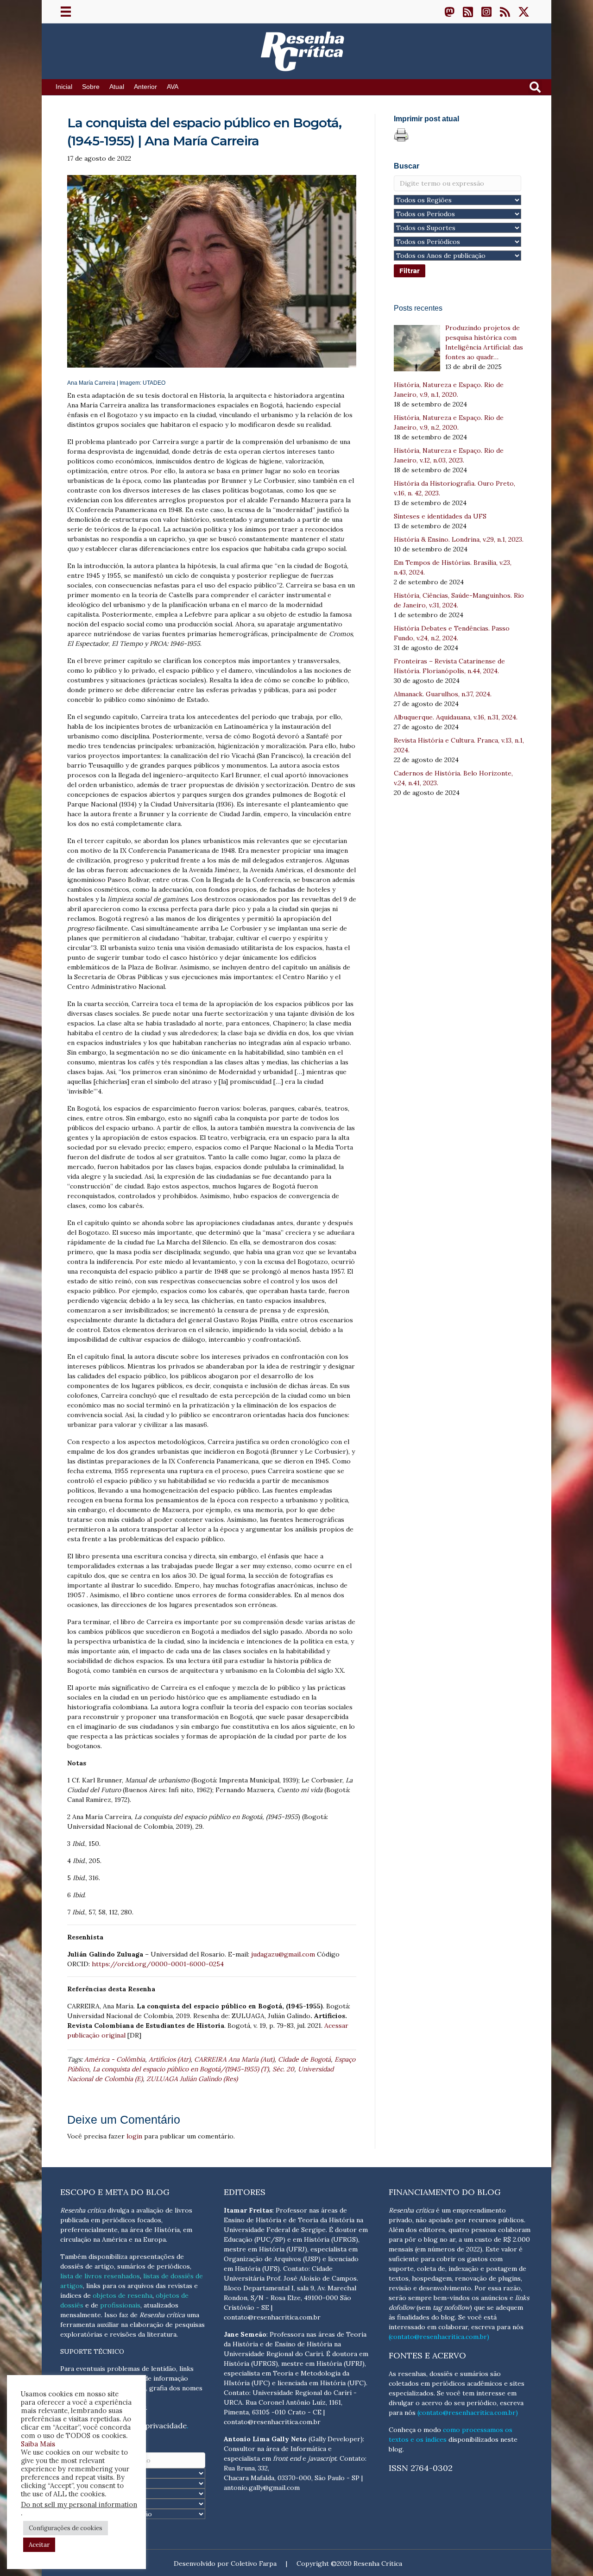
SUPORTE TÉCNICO (92, 2351)
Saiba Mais (38, 2444)
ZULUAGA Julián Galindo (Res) (192, 2079)
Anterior (145, 87)
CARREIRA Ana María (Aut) (234, 2059)
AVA (173, 87)
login (134, 2136)
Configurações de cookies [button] (66, 2528)
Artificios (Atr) (170, 2059)
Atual (117, 87)
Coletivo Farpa (254, 2563)
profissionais (120, 2305)
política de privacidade (146, 2426)
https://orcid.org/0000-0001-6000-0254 (158, 1964)
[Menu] (66, 12)
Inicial (64, 87)
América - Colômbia (115, 2059)
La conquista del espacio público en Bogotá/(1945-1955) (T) (181, 2069)
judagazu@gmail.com (283, 1954)
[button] (449, 12)
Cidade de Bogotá (304, 2059)
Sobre (91, 87)
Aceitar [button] (39, 2545)
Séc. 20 (283, 2069)
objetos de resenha (123, 2295)
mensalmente (81, 2315)
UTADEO (154, 383)
